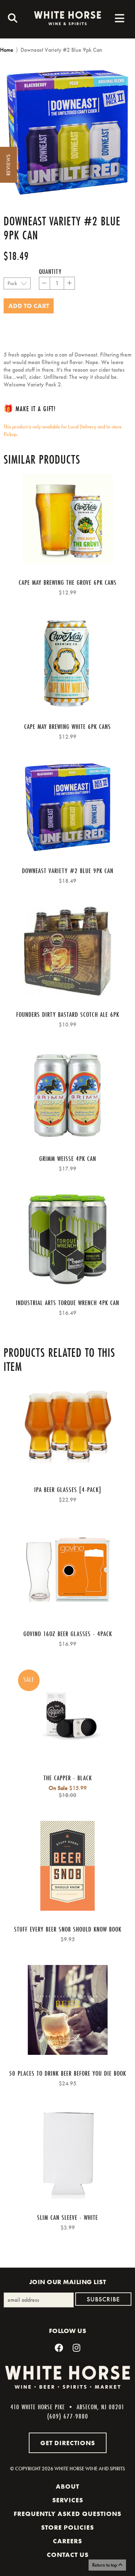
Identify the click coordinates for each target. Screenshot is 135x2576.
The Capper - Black (68, 1778)
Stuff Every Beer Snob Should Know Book (68, 1929)
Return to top (105, 2565)
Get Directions (68, 2443)
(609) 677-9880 (68, 2416)
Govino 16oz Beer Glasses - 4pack (68, 1634)
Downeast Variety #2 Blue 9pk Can (68, 871)
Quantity (50, 271)
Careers (67, 2541)
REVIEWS (8, 165)
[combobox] (11, 19)
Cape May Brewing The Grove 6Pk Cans (68, 582)
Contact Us (68, 2555)
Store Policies (67, 2527)
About (67, 2487)
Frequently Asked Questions (67, 2514)
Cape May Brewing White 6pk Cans (67, 726)
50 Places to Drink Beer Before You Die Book (67, 2073)
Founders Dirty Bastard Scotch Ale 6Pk (68, 1014)
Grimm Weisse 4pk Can (68, 1158)
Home (7, 50)
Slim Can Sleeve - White (67, 2217)
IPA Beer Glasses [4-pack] (68, 1489)
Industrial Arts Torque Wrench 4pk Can (67, 1303)
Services (68, 2500)
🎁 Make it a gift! (30, 408)
